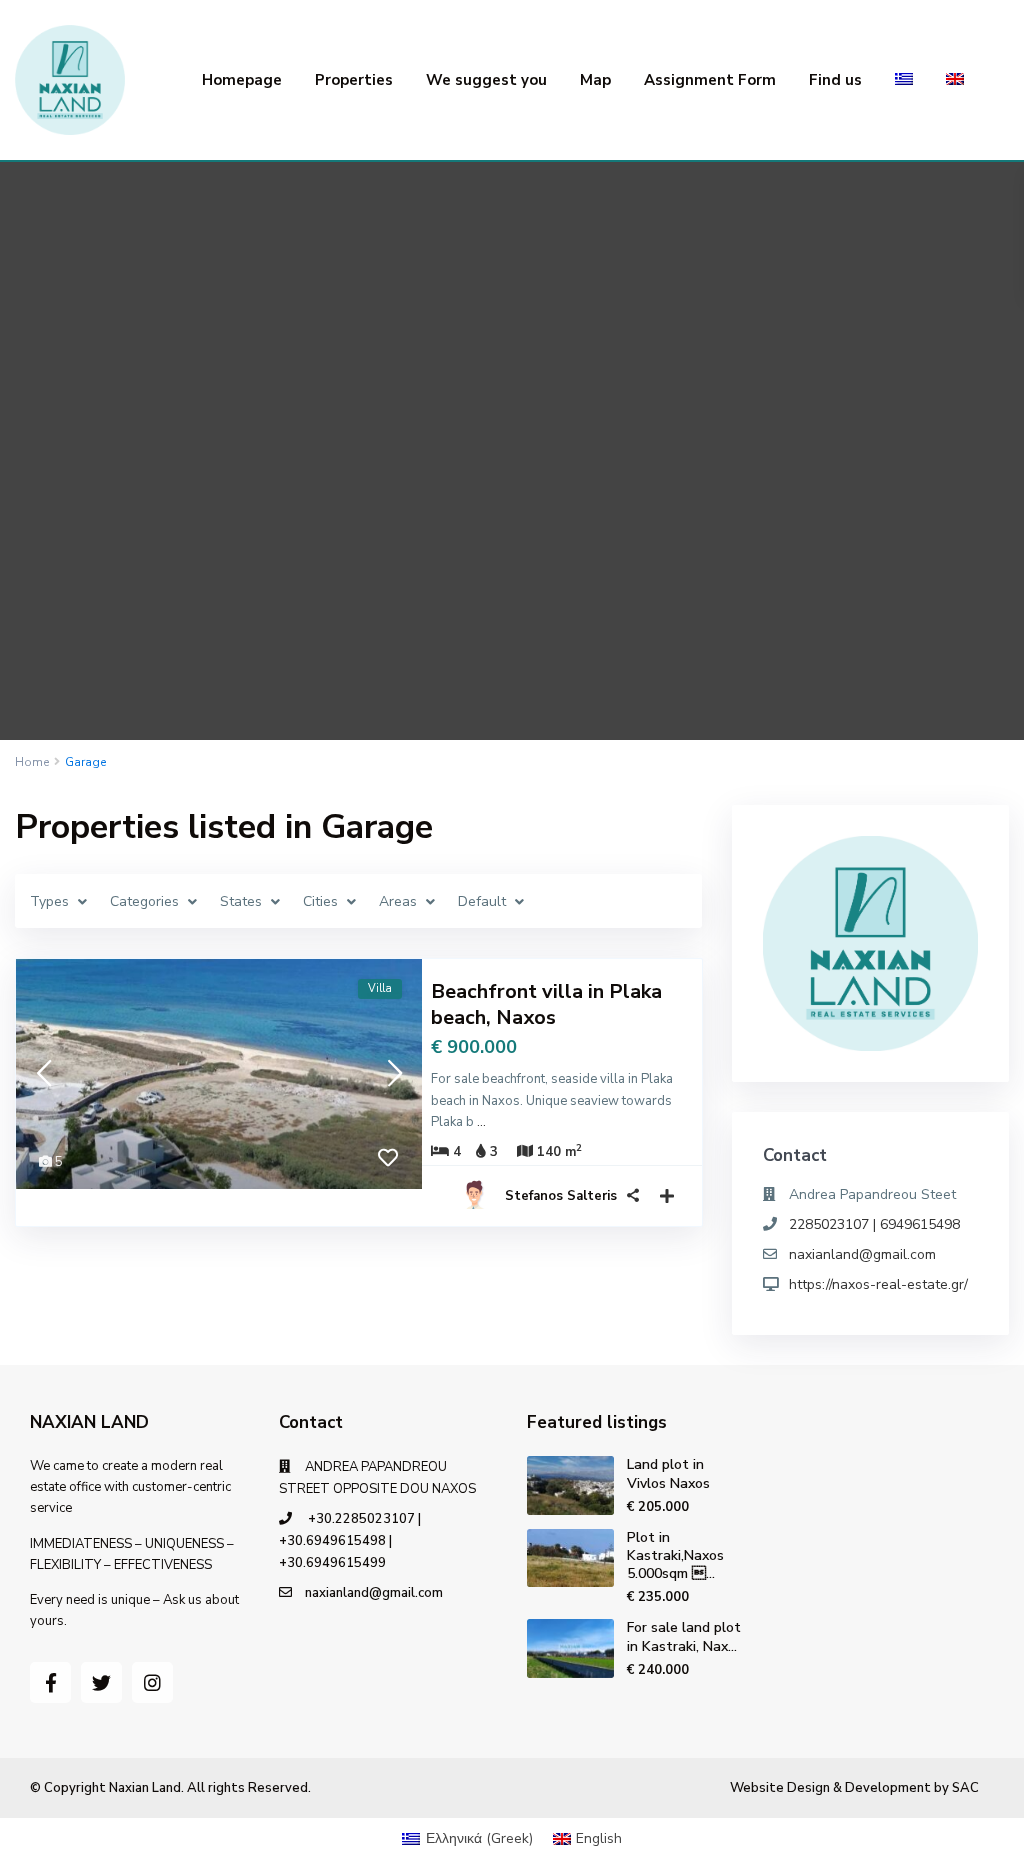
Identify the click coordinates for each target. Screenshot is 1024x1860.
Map (595, 80)
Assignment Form (710, 80)
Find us (835, 80)
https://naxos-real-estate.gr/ (878, 1284)
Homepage (242, 80)
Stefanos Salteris (561, 1196)
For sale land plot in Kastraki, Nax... (684, 1636)
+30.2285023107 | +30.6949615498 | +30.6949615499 (350, 1541)
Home (32, 762)
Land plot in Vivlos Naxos (668, 1473)
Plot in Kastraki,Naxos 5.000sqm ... (675, 1555)
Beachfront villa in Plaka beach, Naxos (546, 1004)
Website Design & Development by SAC (854, 1788)
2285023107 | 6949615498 (874, 1224)
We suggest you (486, 80)
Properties (354, 80)
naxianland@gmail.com (862, 1254)
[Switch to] (904, 80)
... (481, 1122)
